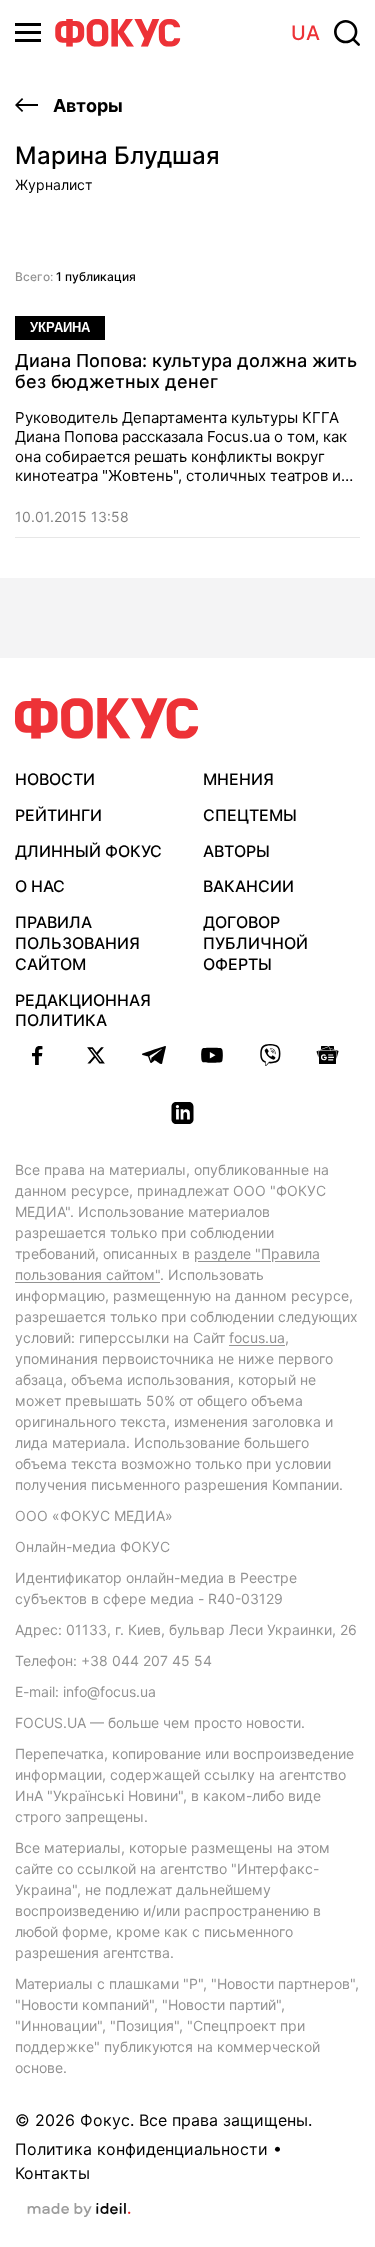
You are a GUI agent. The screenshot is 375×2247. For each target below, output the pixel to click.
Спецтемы (250, 815)
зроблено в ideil (79, 2210)
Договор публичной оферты (255, 943)
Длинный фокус (88, 851)
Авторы (86, 105)
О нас (40, 886)
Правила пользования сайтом (77, 943)
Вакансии (248, 886)
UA (305, 33)
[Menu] (28, 32)
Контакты (52, 2173)
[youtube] (212, 1055)
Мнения (238, 779)
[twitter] (96, 1055)
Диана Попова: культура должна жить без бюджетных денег (186, 371)
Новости (55, 779)
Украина (60, 327)
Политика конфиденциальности (141, 2149)
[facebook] (38, 1055)
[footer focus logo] (107, 718)
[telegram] (154, 1055)
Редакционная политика (83, 1010)
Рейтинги (58, 815)
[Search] (347, 33)
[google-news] (328, 1055)
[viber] (270, 1055)
